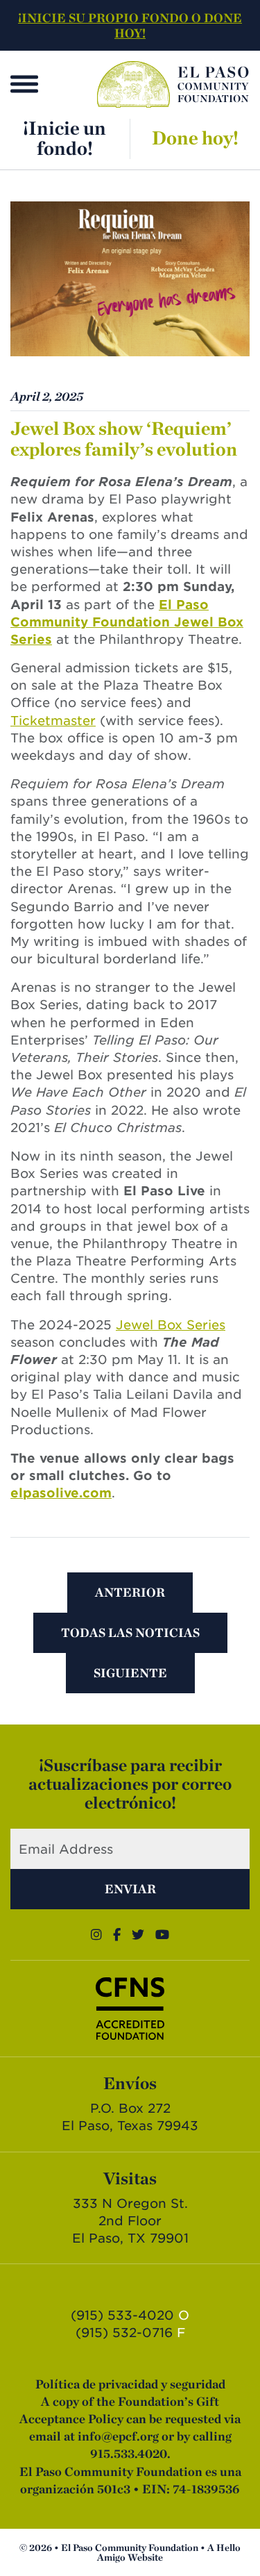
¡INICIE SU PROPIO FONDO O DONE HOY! (130, 25)
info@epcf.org (118, 2436)
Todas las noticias (130, 1632)
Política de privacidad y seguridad (130, 2384)
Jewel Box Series (171, 1325)
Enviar (130, 1889)
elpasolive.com (61, 1493)
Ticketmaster (53, 721)
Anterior (130, 1592)
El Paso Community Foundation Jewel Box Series (127, 622)
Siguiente (130, 1673)
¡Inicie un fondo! (64, 138)
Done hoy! (195, 138)
